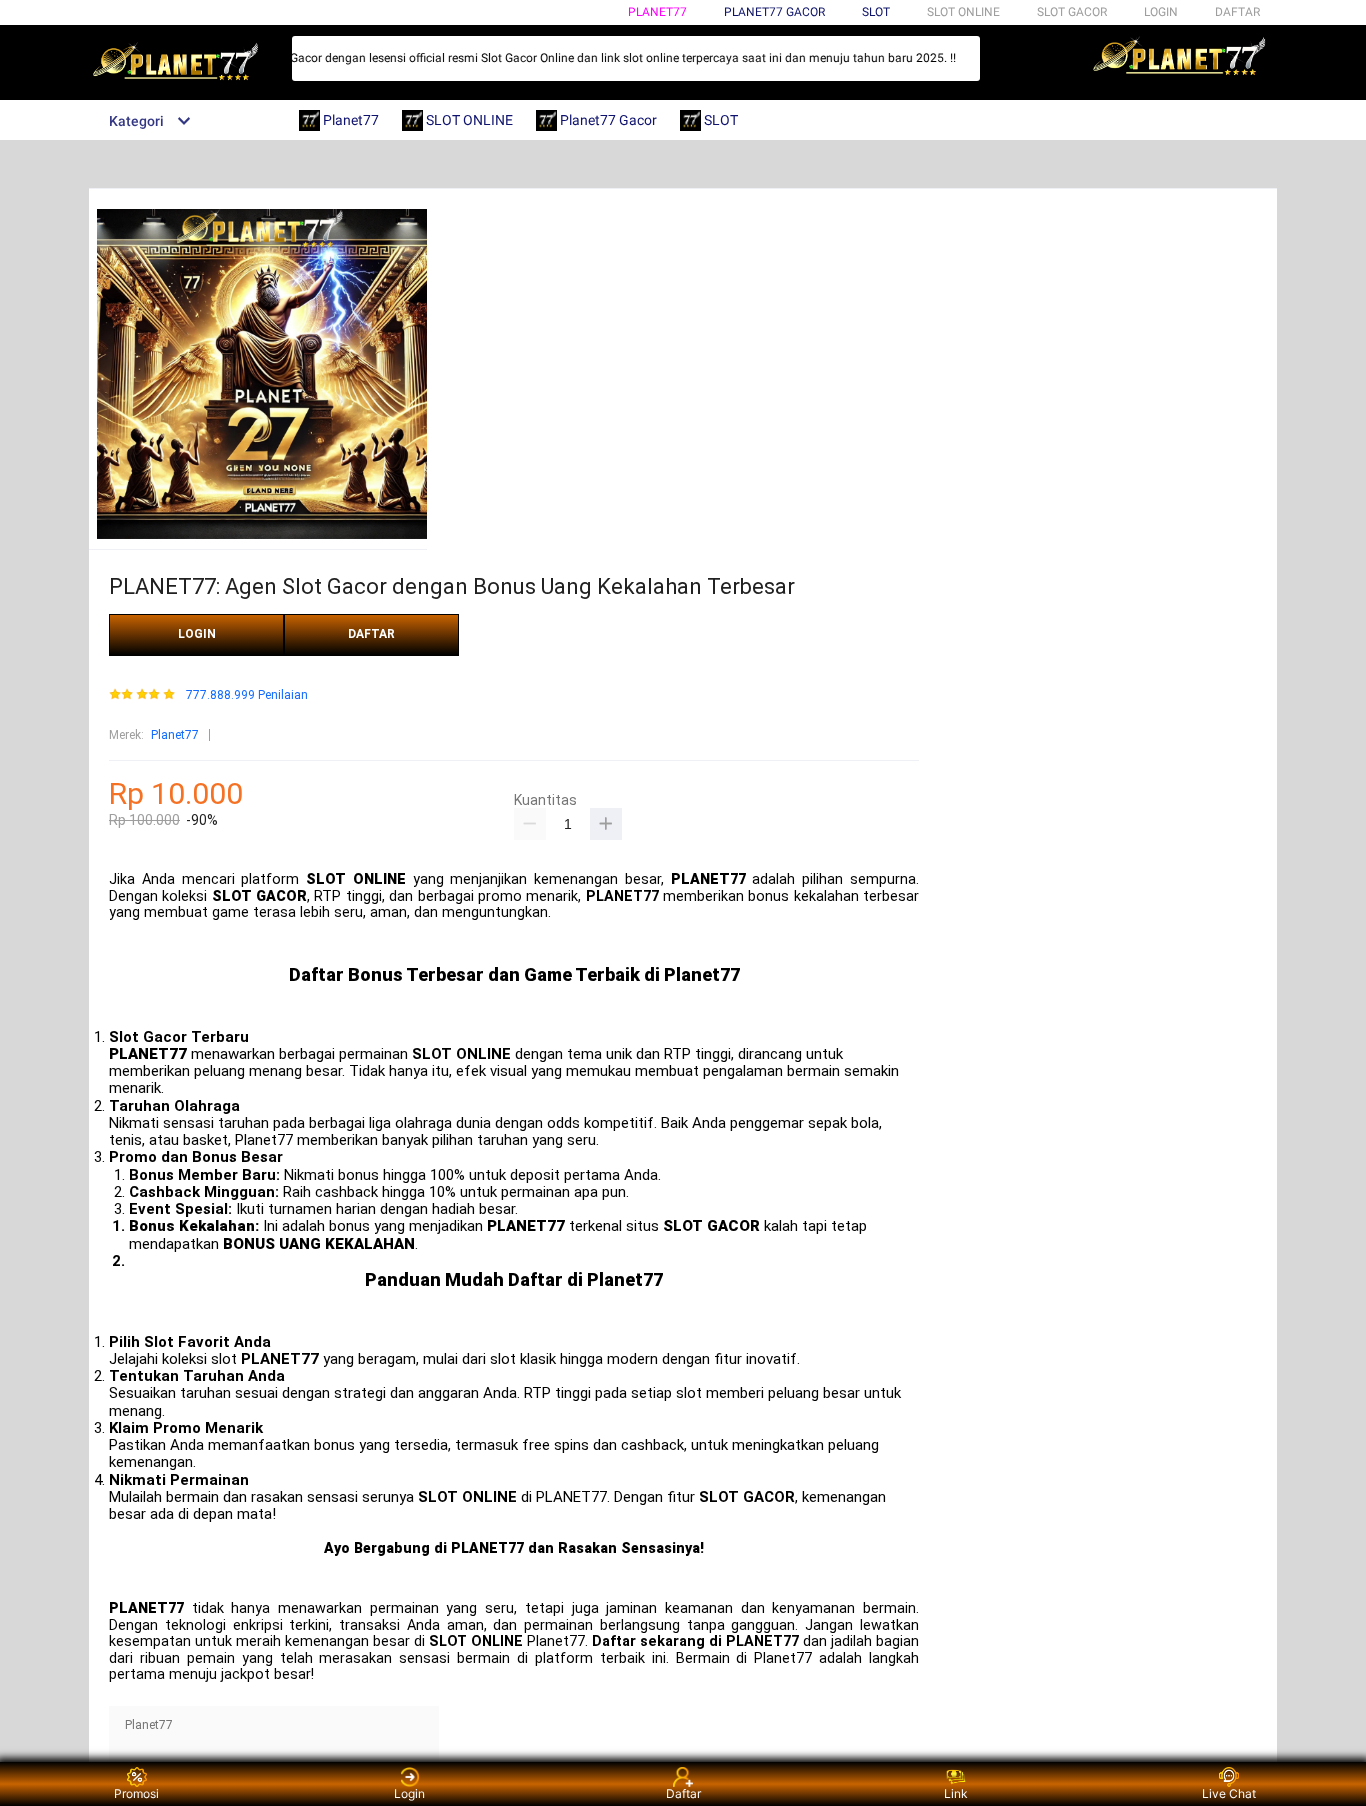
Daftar (683, 1793)
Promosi (136, 1793)
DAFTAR (1237, 12)
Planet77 (657, 12)
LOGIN (1161, 12)
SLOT (876, 12)
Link (956, 1793)
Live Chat (1229, 1793)
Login (409, 1793)
